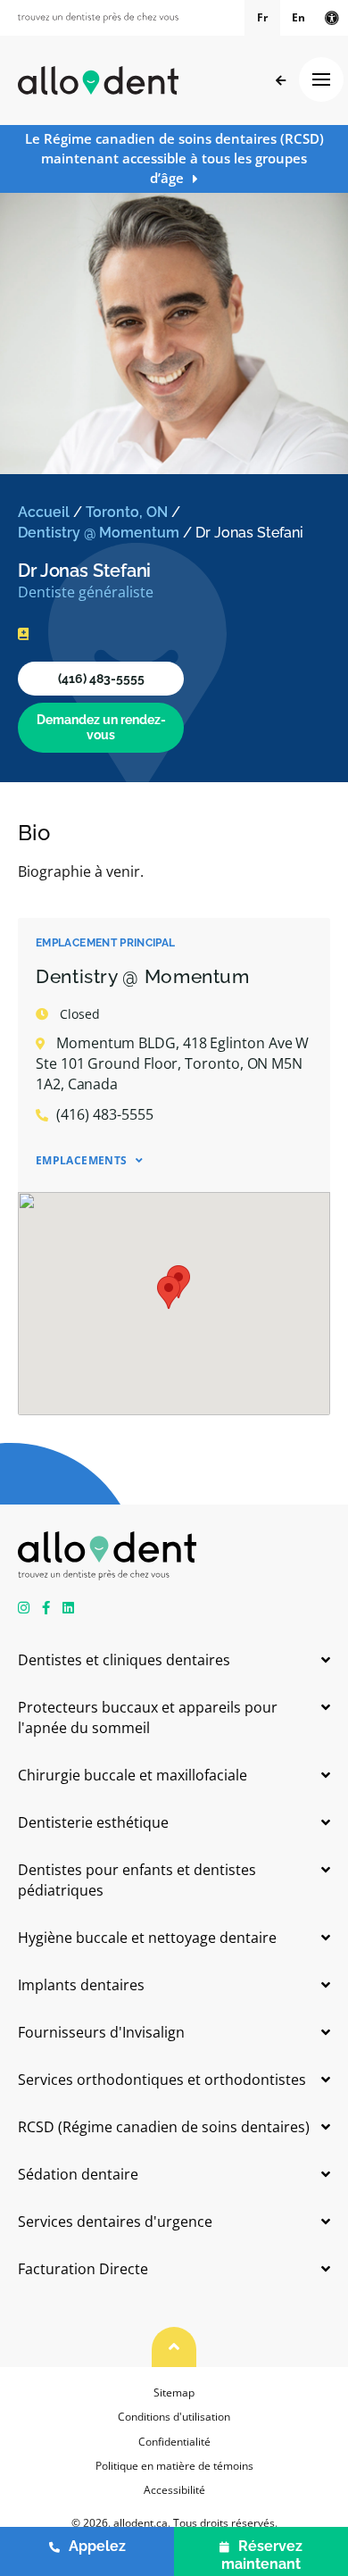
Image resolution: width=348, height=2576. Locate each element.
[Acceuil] (98, 80)
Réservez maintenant (262, 2555)
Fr (262, 17)
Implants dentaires (81, 1985)
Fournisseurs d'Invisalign (101, 2032)
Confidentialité (174, 2442)
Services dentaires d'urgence (115, 2222)
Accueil (44, 512)
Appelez (97, 2546)
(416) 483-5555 (101, 679)
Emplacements (81, 1160)
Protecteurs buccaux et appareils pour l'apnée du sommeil (148, 1717)
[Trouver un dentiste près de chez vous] (98, 18)
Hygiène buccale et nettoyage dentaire (147, 1938)
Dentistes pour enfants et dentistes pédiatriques (137, 1880)
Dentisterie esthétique (93, 1822)
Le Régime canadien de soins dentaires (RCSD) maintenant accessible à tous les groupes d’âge (174, 158)
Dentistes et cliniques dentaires (124, 1660)
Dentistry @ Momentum (99, 533)
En (298, 17)
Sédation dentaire (78, 2174)
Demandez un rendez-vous (101, 727)
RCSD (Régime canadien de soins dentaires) (164, 2127)
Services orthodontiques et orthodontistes (162, 2080)
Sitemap (174, 2393)
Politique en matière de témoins (174, 2466)
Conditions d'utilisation (174, 2417)
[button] (169, 1292)
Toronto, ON (127, 512)
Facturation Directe (83, 2269)
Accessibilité (174, 2490)
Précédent (281, 81)
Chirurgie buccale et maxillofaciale (133, 1775)
